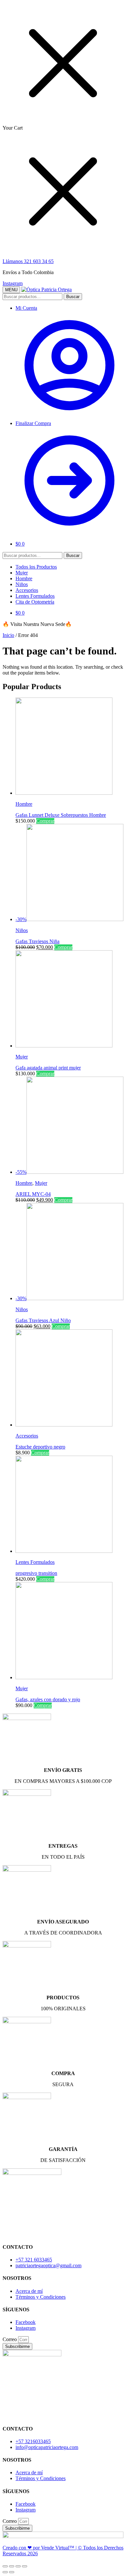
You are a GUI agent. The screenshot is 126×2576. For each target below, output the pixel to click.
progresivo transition (36, 1573)
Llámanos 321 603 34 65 (28, 261)
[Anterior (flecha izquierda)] (5, 2572)
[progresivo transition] (64, 1551)
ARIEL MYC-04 (33, 1194)
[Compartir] (12, 2566)
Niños (22, 930)
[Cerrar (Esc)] (5, 2566)
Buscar (73, 297)
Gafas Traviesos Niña (37, 941)
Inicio (8, 635)
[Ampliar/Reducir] (25, 2566)
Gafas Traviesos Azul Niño (43, 1320)
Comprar (45, 821)
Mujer (22, 1057)
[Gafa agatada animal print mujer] (64, 1046)
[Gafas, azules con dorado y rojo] (64, 1677)
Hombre (24, 804)
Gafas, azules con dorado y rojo (48, 1699)
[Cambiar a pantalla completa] (18, 2566)
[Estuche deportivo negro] (64, 1425)
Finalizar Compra (33, 423)
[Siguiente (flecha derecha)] (12, 2572)
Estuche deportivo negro (40, 1447)
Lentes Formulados (35, 1562)
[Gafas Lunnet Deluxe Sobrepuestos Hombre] (64, 793)
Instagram (13, 283)
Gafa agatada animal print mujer (48, 1068)
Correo (10, 2339)
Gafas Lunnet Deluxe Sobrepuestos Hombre (61, 815)
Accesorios (27, 1436)
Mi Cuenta (26, 308)
